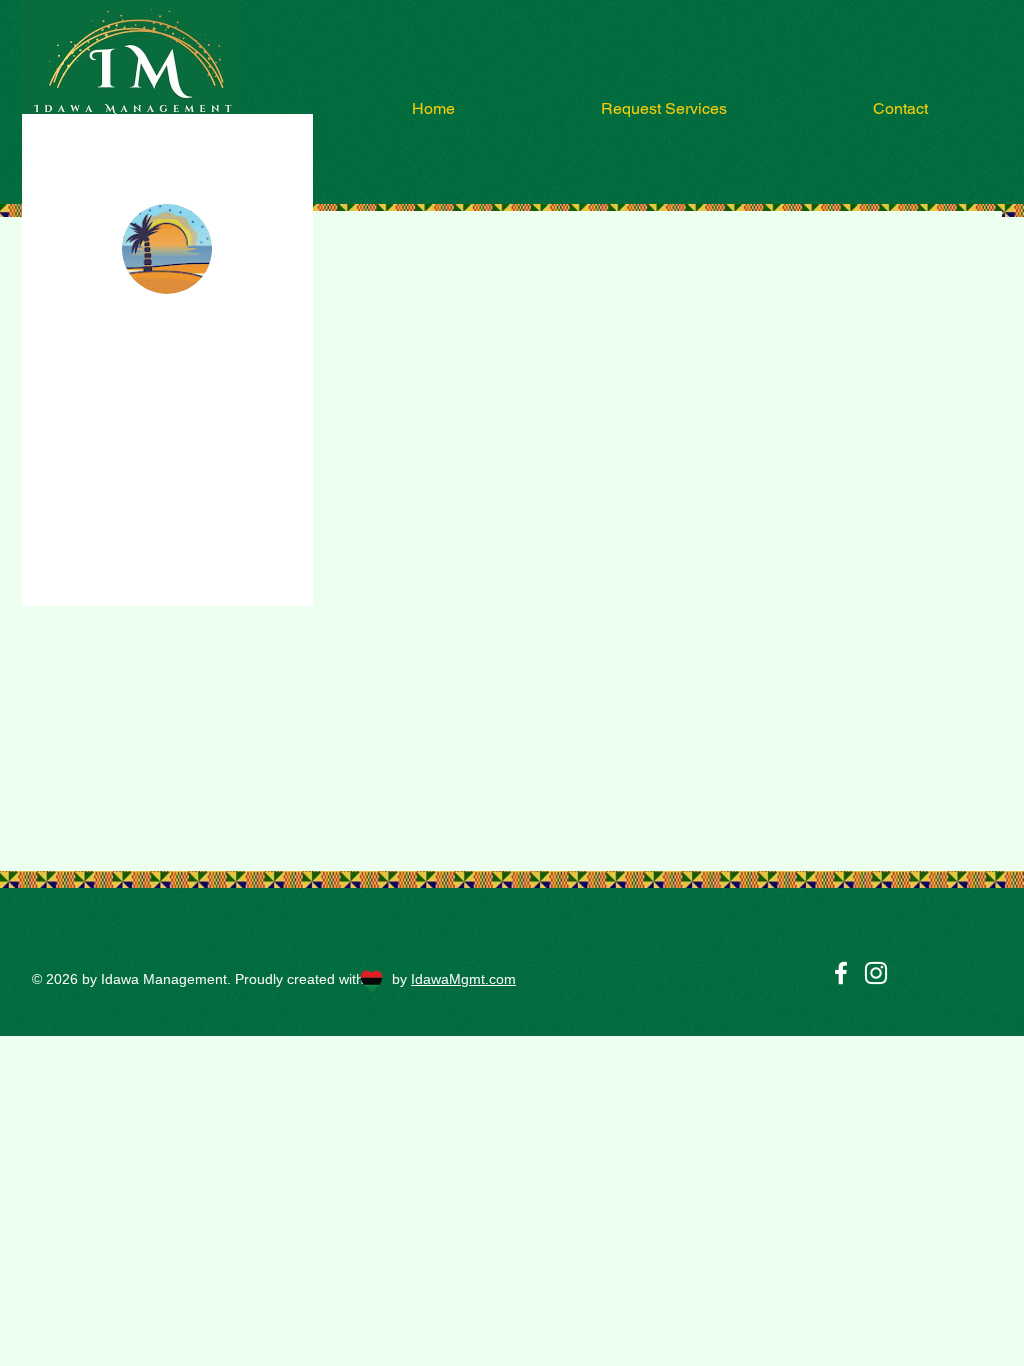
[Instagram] (876, 973)
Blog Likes (101, 575)
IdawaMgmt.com (463, 979)
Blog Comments (116, 535)
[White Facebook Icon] (841, 973)
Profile (90, 495)
